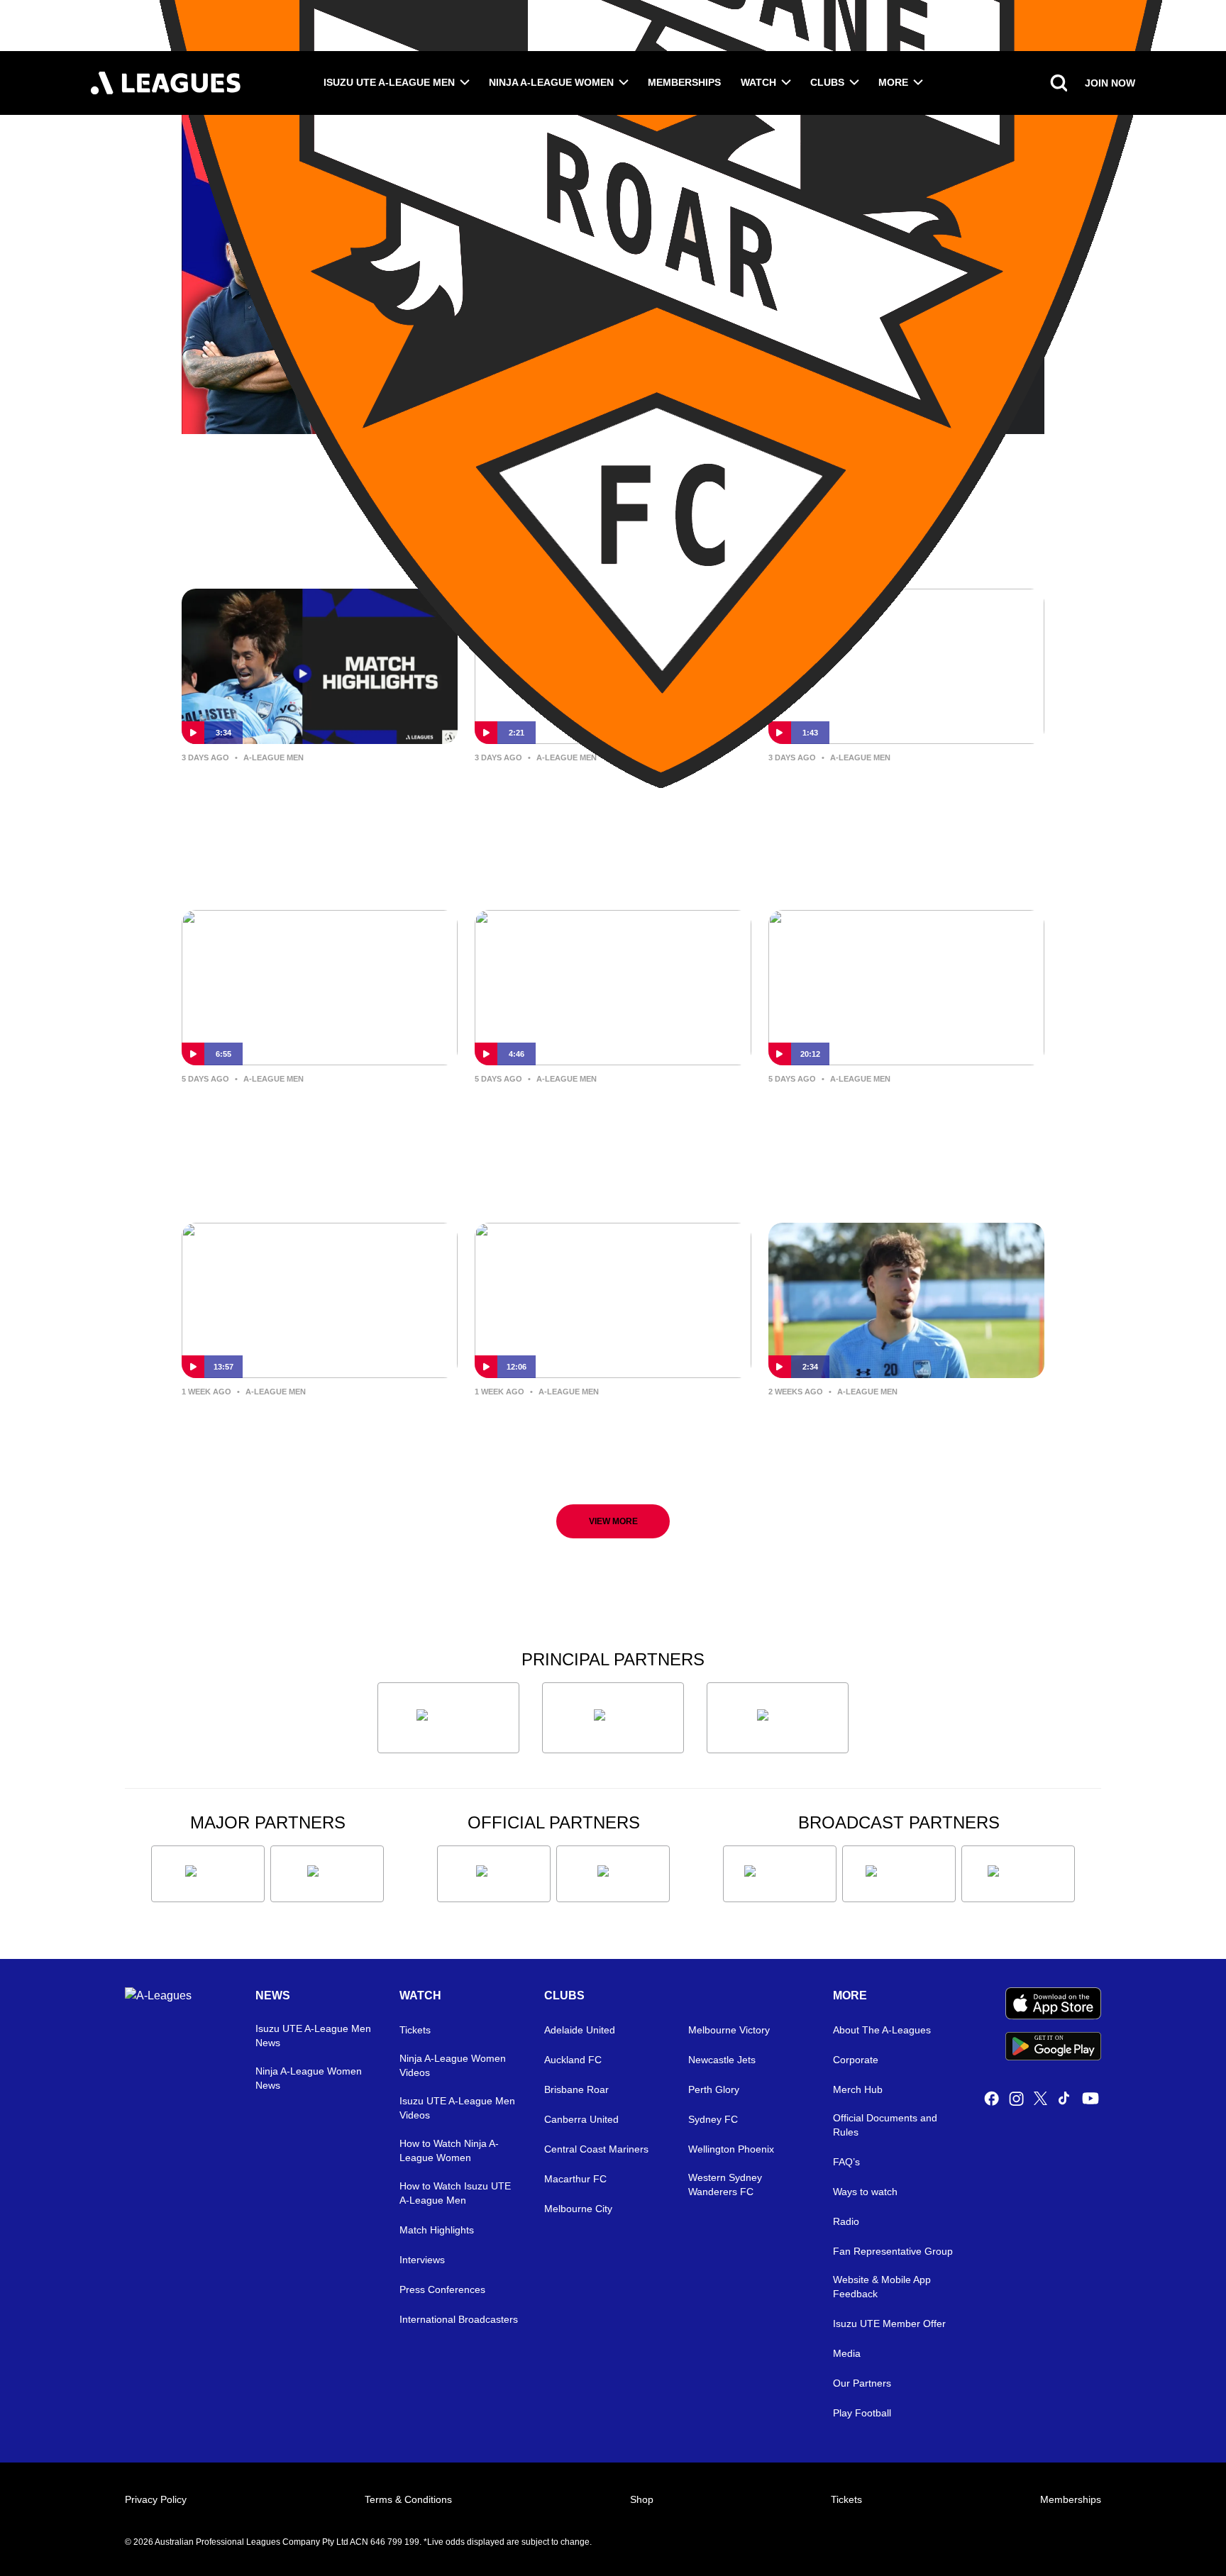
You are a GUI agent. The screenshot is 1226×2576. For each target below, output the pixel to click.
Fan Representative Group (893, 2251)
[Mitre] (494, 1874)
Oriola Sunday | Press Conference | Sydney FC (609, 1112)
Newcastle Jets (722, 2060)
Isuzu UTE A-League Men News (313, 2036)
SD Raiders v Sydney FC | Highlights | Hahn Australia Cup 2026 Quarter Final (308, 802)
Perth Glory (714, 2089)
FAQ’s (846, 2162)
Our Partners (862, 2383)
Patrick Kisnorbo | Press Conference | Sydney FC (571, 1425)
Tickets (415, 2030)
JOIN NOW (1110, 83)
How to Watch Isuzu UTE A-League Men (455, 2193)
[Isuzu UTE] (448, 1718)
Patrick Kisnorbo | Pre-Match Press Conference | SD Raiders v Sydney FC (310, 1123)
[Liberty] (208, 1874)
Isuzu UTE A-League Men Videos (457, 2108)
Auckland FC (573, 2060)
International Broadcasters (459, 2319)
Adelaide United (580, 2030)
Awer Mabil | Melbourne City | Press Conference (298, 1425)
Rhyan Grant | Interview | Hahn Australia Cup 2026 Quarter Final (898, 790)
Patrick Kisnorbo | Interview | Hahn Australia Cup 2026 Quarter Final (605, 802)
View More (613, 1521)
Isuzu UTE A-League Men (389, 82)
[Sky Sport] (1018, 1874)
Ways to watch (865, 2192)
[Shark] (778, 1718)
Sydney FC (713, 2119)
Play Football (862, 2413)
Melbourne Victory (729, 2030)
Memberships (684, 82)
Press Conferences (442, 2289)
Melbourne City (578, 2209)
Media (847, 2353)
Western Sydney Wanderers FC (725, 2184)
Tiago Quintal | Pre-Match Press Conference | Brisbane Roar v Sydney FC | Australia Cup (895, 1436)
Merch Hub (858, 2089)
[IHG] (613, 1874)
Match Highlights (437, 2230)
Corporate (856, 2060)
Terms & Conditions (408, 2499)
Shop (642, 2499)
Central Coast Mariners (596, 2149)
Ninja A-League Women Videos (453, 2065)
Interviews (422, 2260)
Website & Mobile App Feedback (882, 2287)
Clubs (827, 82)
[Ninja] (613, 1718)
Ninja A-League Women (551, 82)
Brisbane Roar (576, 2089)
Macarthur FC (575, 2179)
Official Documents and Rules (885, 2125)
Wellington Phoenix (731, 2149)
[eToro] (327, 1874)
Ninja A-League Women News (309, 2078)
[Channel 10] (780, 1874)
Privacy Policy (156, 2499)
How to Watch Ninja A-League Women (449, 2150)
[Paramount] (899, 1874)
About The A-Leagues (882, 2030)
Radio (846, 2221)
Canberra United (581, 2119)
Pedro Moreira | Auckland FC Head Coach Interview (905, 1112)
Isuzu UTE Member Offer (889, 2324)
